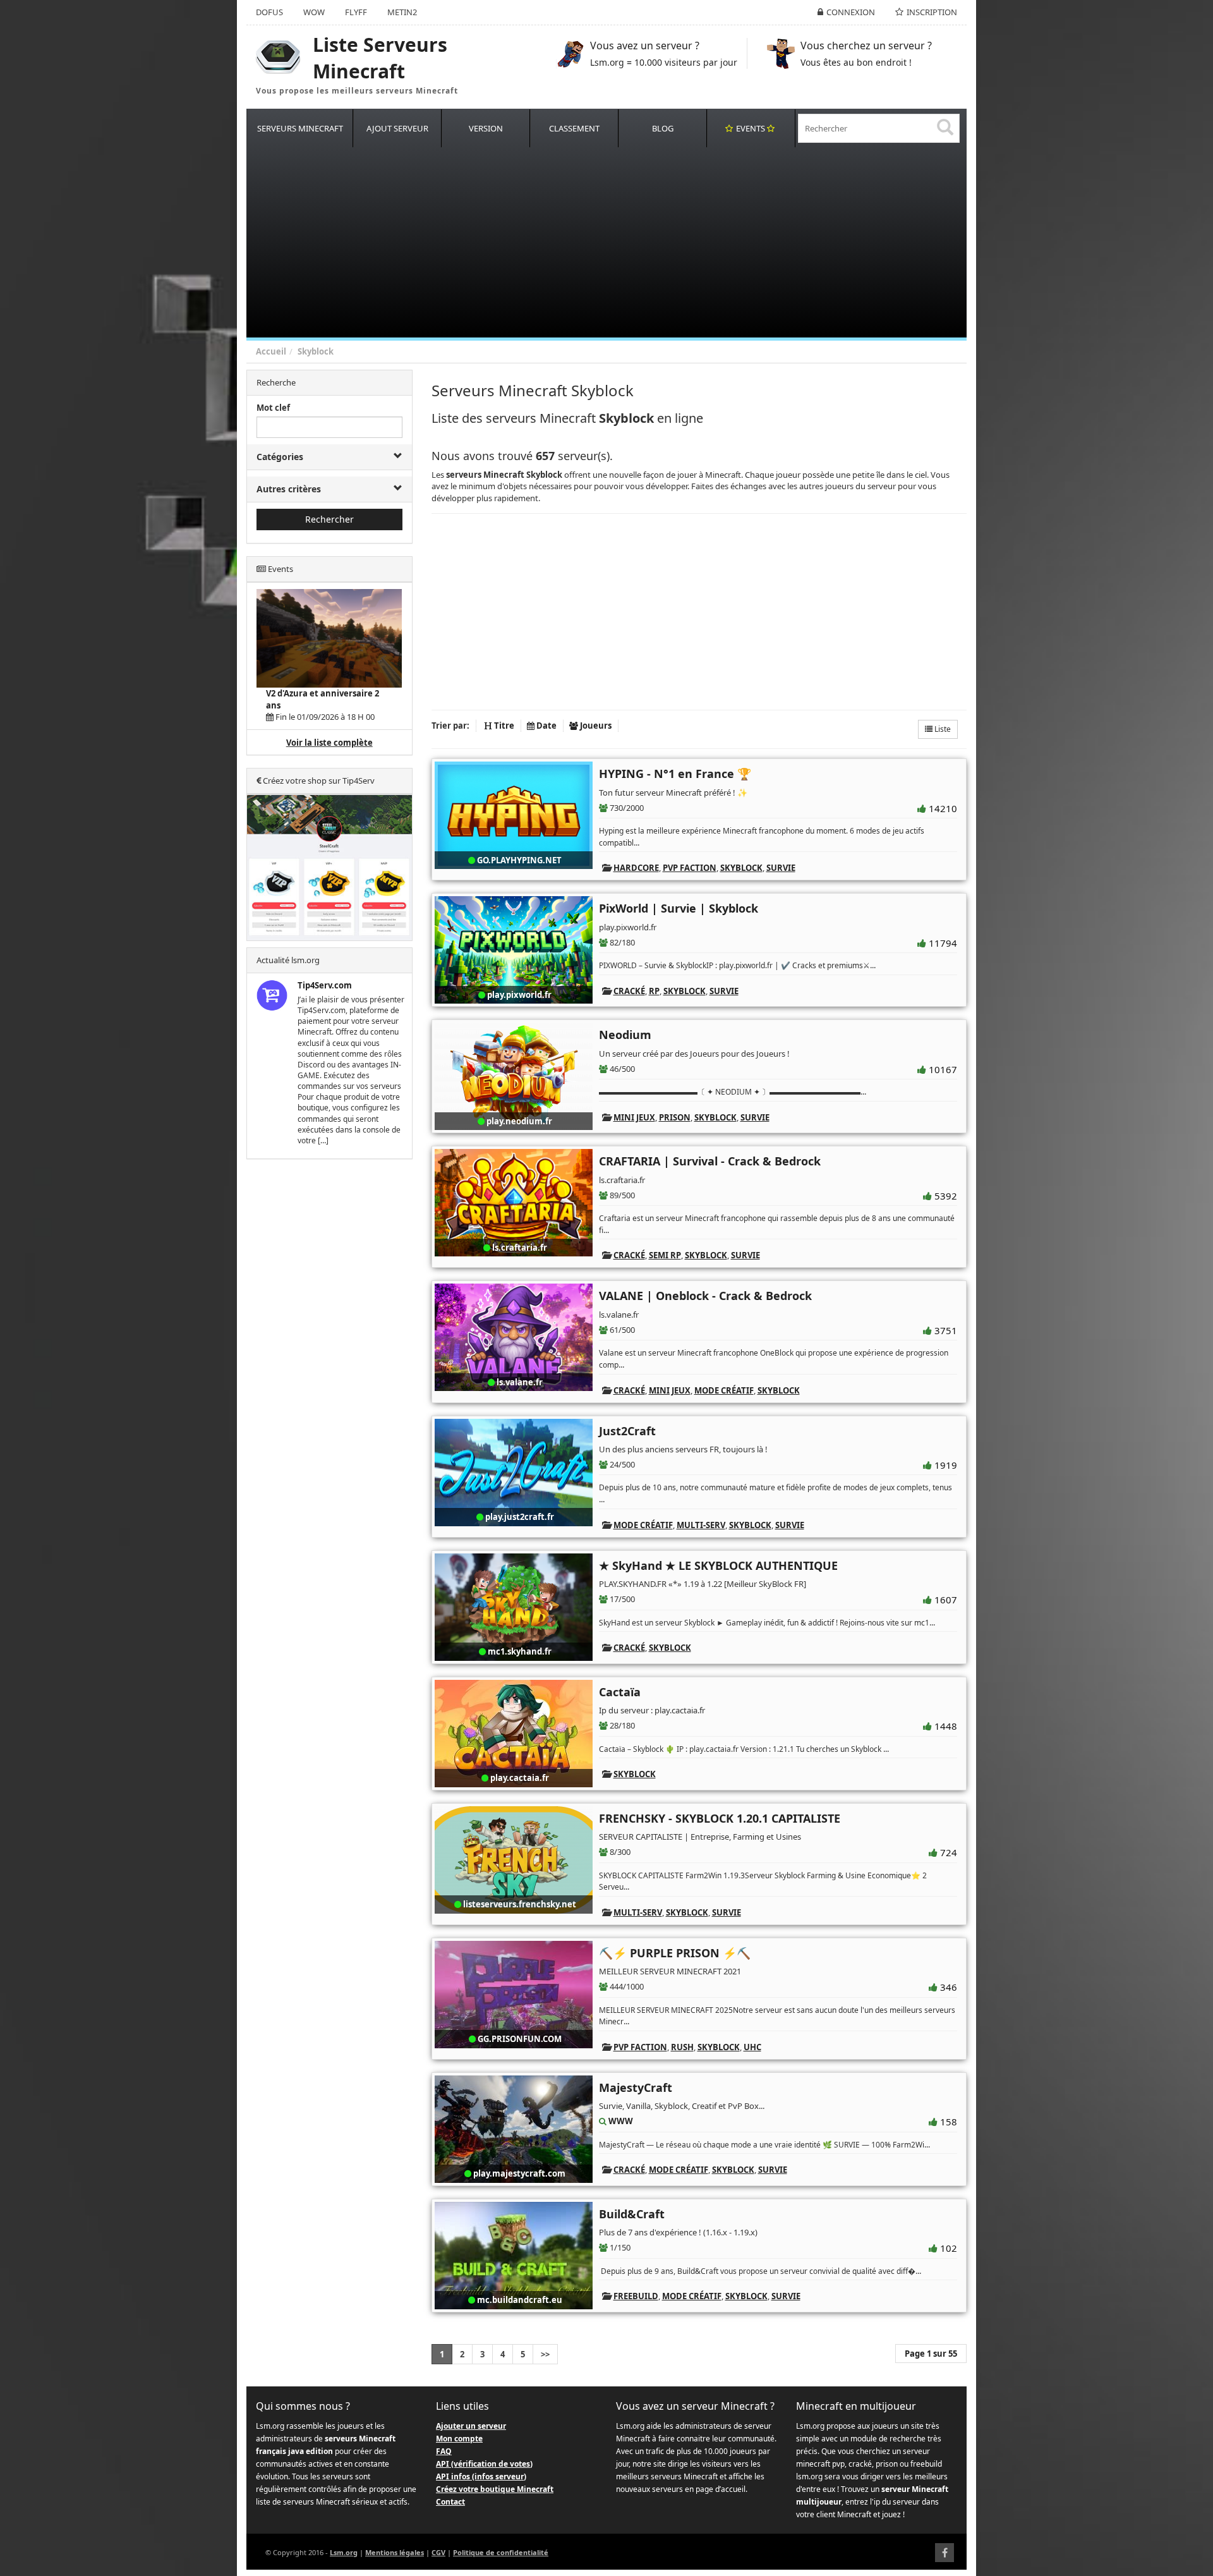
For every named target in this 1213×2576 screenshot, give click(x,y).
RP (654, 991)
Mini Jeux (634, 1117)
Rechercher (329, 519)
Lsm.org (344, 2552)
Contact (450, 2502)
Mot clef (273, 408)
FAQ (444, 2451)
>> (545, 2354)
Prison (675, 1117)
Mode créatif (724, 1390)
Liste (942, 729)
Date (546, 726)
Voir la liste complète (329, 743)
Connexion (851, 12)
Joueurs (595, 726)
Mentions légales (395, 2552)
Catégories (280, 457)
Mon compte (459, 2439)
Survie (781, 868)
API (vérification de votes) (484, 2464)
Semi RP (665, 1255)
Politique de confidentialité (501, 2552)
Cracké (629, 991)
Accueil (271, 351)
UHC (752, 2047)
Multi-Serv (701, 1525)
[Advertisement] (625, 243)
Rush (682, 2047)
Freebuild (636, 2296)
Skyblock (316, 351)
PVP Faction (690, 868)
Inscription (932, 12)
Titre (503, 726)
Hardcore (636, 868)
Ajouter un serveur (471, 2426)
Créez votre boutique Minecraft (495, 2489)
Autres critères (289, 489)
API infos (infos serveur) (481, 2476)
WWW (621, 2121)
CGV (438, 2552)
